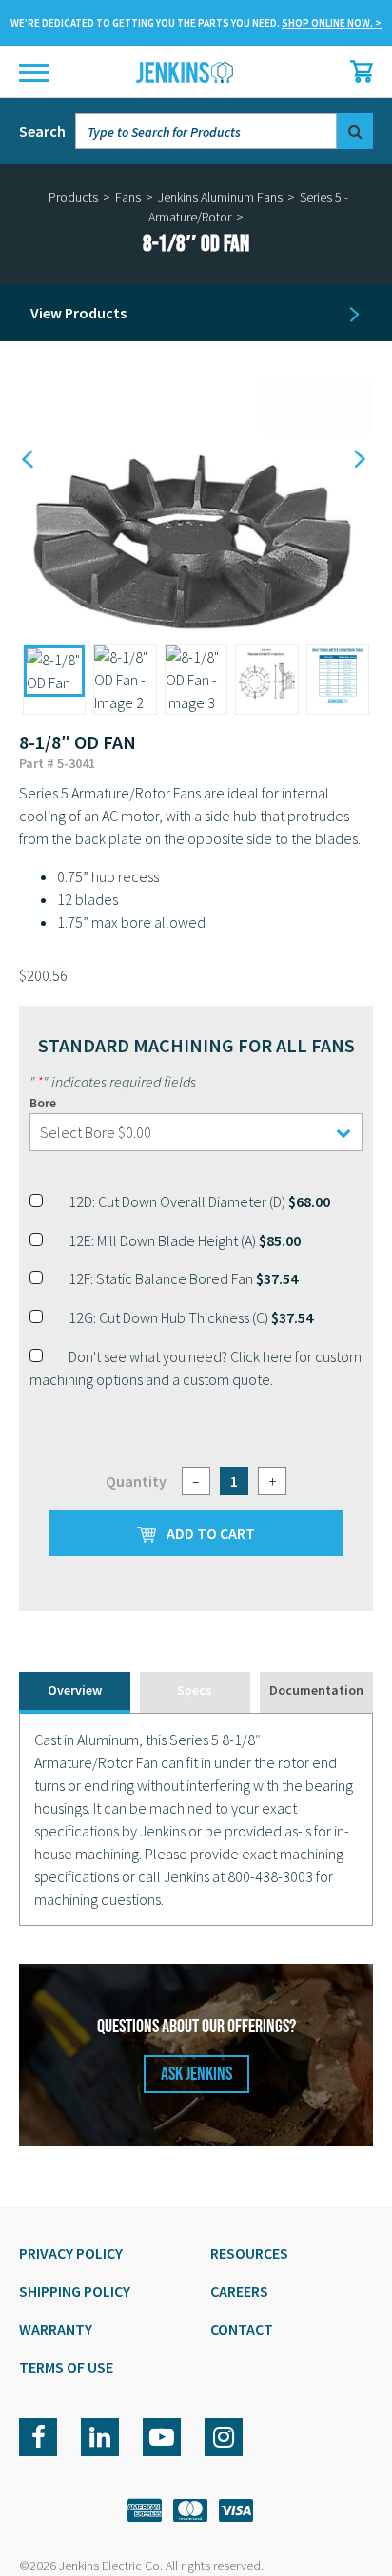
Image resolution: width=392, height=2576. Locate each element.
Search (42, 131)
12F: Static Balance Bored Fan (183, 1278)
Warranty (56, 2329)
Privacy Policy (71, 2253)
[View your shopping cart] (357, 71)
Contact (242, 2329)
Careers (239, 2291)
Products (73, 197)
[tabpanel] (196, 1819)
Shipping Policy (75, 2291)
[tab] (75, 1692)
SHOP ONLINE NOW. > (332, 23)
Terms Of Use (66, 2367)
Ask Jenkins (196, 2074)
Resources (249, 2253)
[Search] (355, 131)
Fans (128, 197)
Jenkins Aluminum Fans (220, 197)
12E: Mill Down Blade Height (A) (185, 1240)
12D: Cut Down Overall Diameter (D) (199, 1201)
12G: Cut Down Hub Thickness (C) (191, 1317)
